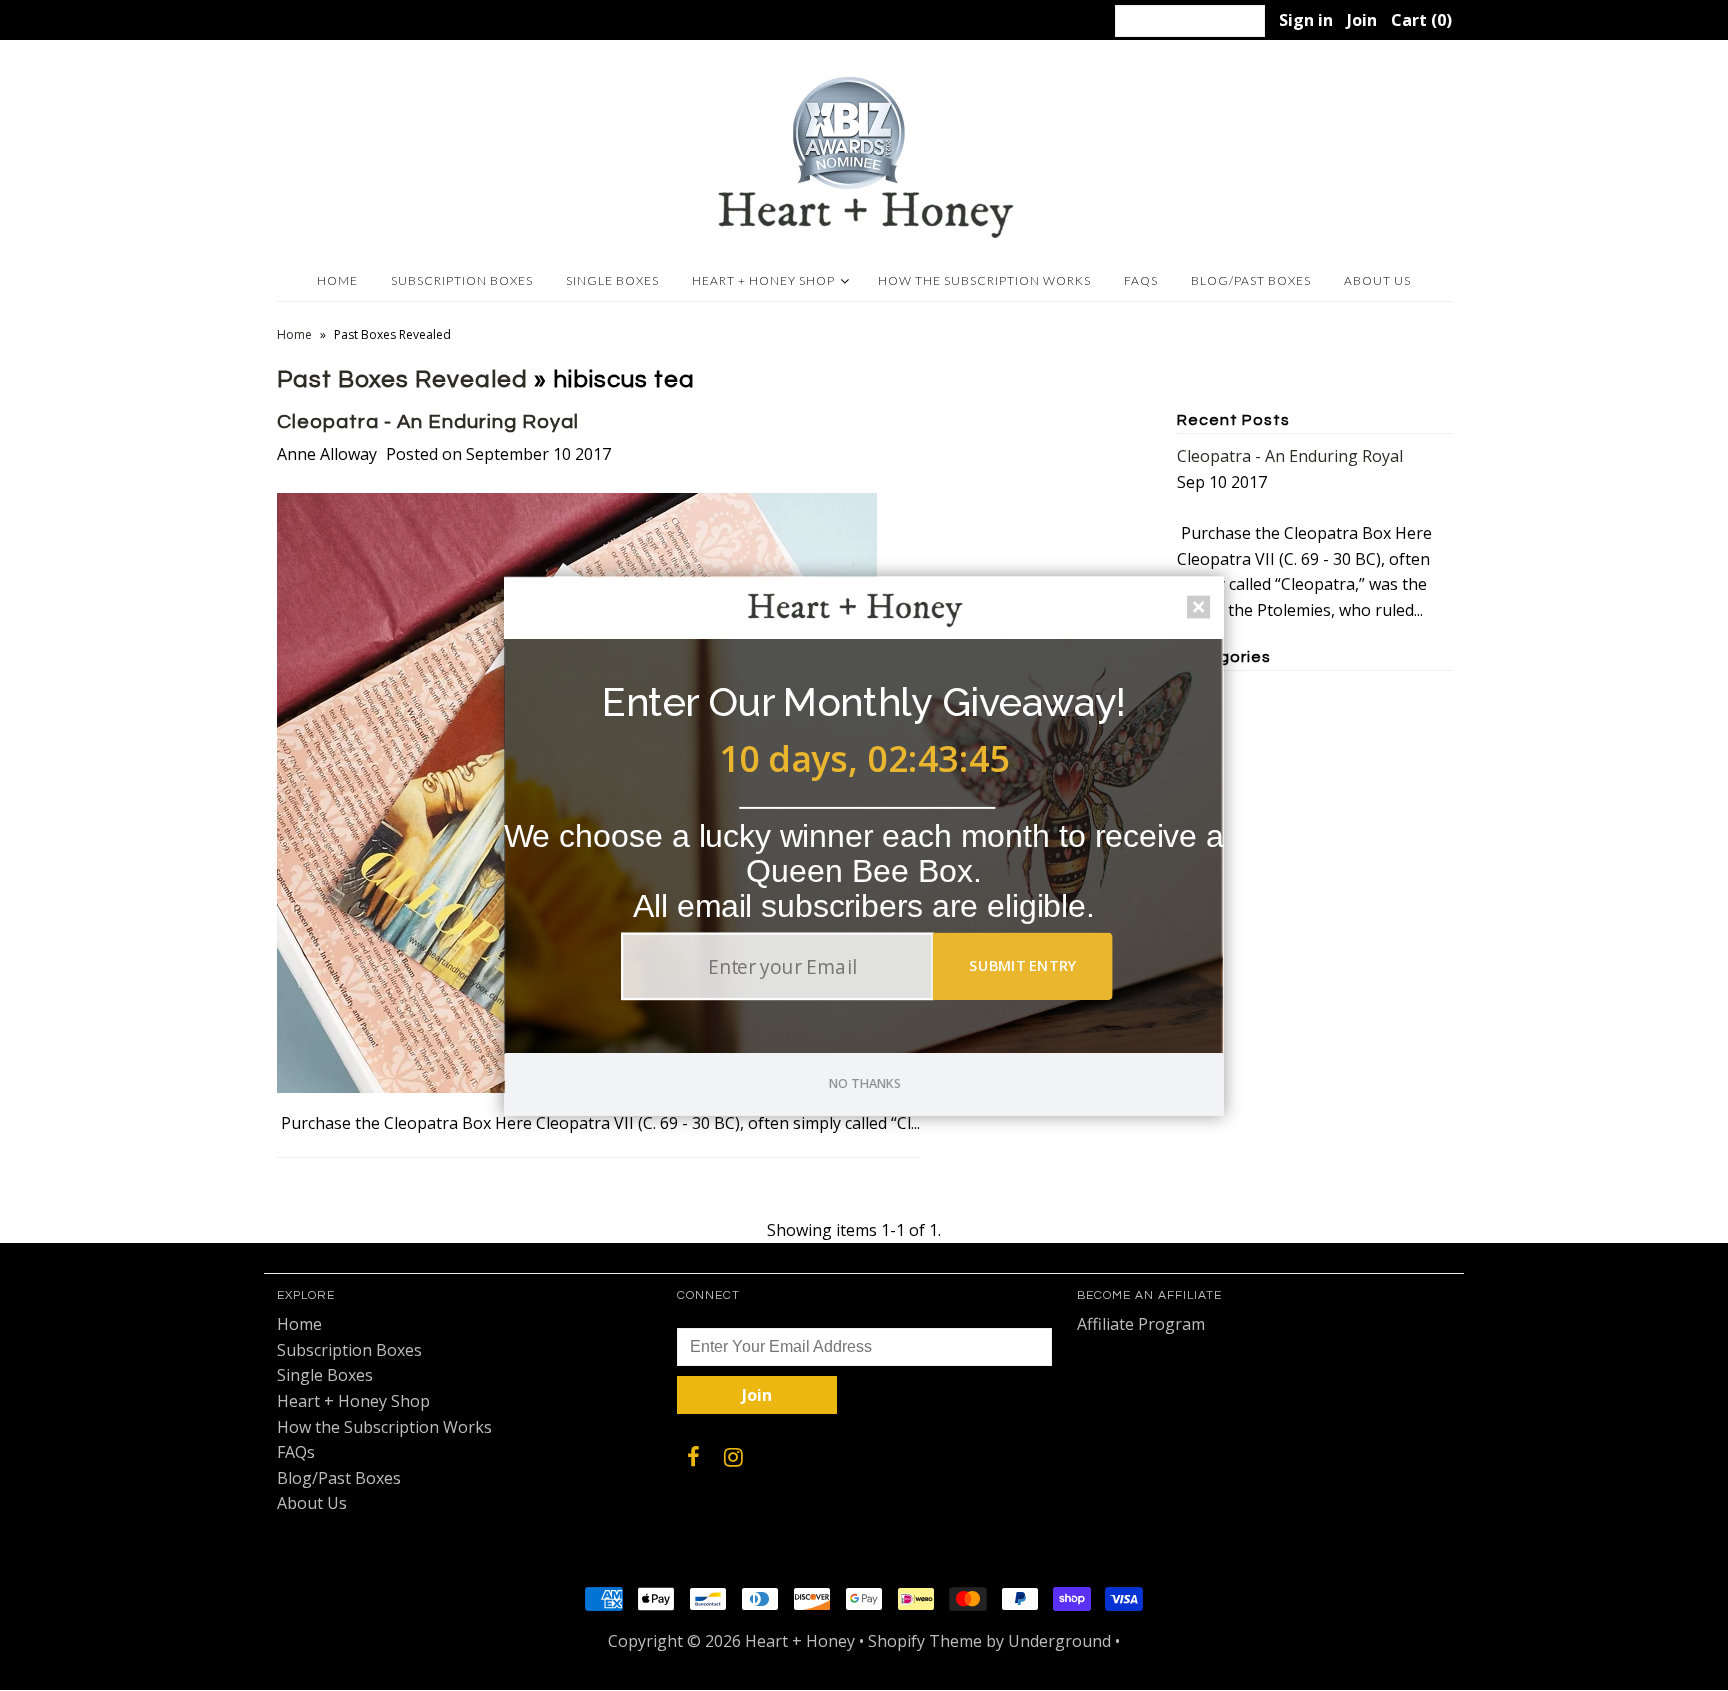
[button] (864, 701)
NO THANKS (865, 1082)
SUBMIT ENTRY (1023, 965)
